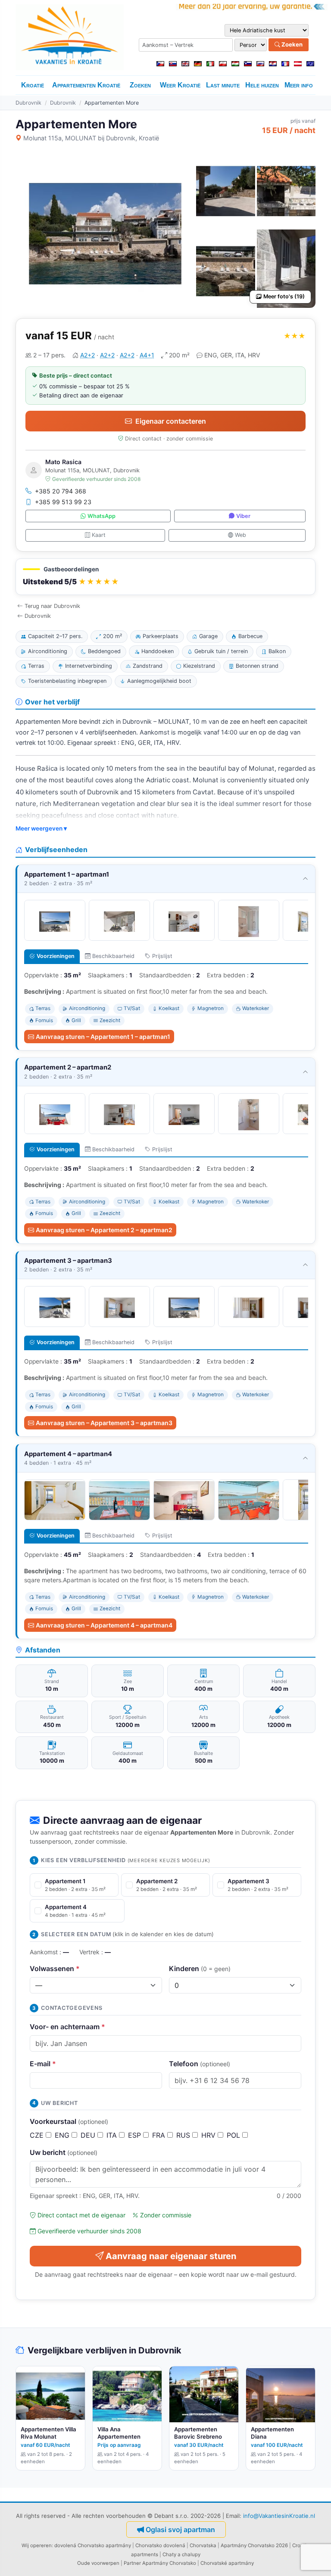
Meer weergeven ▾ (41, 828)
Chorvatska (203, 2545)
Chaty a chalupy (181, 2554)
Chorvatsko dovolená (160, 2545)
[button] (165, 577)
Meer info (299, 85)
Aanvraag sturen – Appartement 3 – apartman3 (104, 1423)
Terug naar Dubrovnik (52, 606)
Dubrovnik (28, 103)
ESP (136, 2135)
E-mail (43, 2064)
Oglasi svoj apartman (180, 2530)
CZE (38, 2135)
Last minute (223, 85)
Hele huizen (262, 85)
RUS (184, 2135)
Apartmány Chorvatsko (169, 2563)
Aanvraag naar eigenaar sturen (171, 2256)
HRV (209, 2135)
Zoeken (291, 44)
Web (240, 535)
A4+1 (147, 355)
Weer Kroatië (180, 85)
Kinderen (200, 1968)
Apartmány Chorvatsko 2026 (254, 2545)
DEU (89, 2135)
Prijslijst (162, 956)
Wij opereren (37, 2545)
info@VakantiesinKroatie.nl (279, 2516)
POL (234, 2135)
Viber (243, 516)
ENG (63, 2135)
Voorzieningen (56, 956)
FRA (160, 2135)
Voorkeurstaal (69, 2121)
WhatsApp (101, 516)
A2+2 (87, 355)
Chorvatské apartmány (227, 2563)
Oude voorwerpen (98, 2563)
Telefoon (200, 2064)
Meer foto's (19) (284, 296)
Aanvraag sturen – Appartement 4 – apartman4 (104, 1625)
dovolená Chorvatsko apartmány (93, 2545)
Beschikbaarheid (113, 956)
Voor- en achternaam (67, 2027)
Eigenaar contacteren (171, 421)
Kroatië (33, 85)
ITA (113, 2135)
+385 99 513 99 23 (63, 502)
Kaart (99, 535)
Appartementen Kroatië (86, 85)
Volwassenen (55, 1968)
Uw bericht (64, 2152)
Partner (132, 2563)
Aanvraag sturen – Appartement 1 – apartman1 (103, 1037)
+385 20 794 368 (61, 491)
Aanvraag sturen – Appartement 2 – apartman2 (104, 1230)
